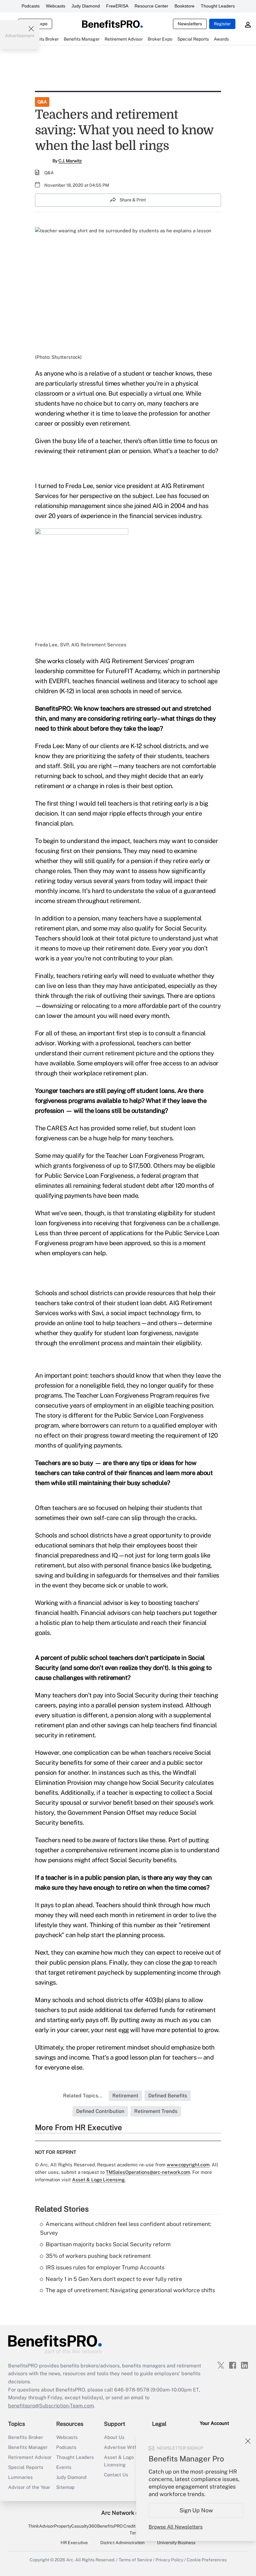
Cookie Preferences (207, 2560)
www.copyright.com (188, 2165)
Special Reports (26, 2467)
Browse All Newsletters (176, 2527)
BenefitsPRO (110, 2526)
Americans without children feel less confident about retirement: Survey (126, 2228)
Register (222, 24)
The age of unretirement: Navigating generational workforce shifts (130, 2290)
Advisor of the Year (29, 2487)
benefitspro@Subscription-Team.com (51, 2406)
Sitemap (65, 2487)
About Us (114, 2437)
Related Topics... (83, 2096)
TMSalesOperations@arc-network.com (148, 2172)
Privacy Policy (169, 2560)
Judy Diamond (86, 6)
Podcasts (31, 6)
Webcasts (56, 6)
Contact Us (116, 2475)
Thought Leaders (218, 6)
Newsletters (190, 24)
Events (64, 2467)
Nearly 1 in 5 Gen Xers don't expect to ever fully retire (114, 2279)
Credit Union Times (136, 2529)
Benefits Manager (28, 2447)
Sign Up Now (196, 2510)
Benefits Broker (26, 2437)
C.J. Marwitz (70, 161)
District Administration (122, 2543)
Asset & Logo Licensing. (99, 2180)
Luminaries (20, 2477)
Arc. (70, 2560)
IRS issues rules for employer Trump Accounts (105, 2267)
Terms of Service (135, 2560)
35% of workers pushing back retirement (98, 2256)
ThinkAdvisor (41, 2526)
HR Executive (74, 2543)
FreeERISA (117, 6)
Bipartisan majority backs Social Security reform (108, 2244)
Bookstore (185, 6)
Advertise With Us (124, 2447)
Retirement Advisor (30, 2457)
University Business (176, 2543)
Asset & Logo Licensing (119, 2461)
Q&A (42, 102)
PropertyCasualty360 (76, 2526)
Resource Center (151, 6)
